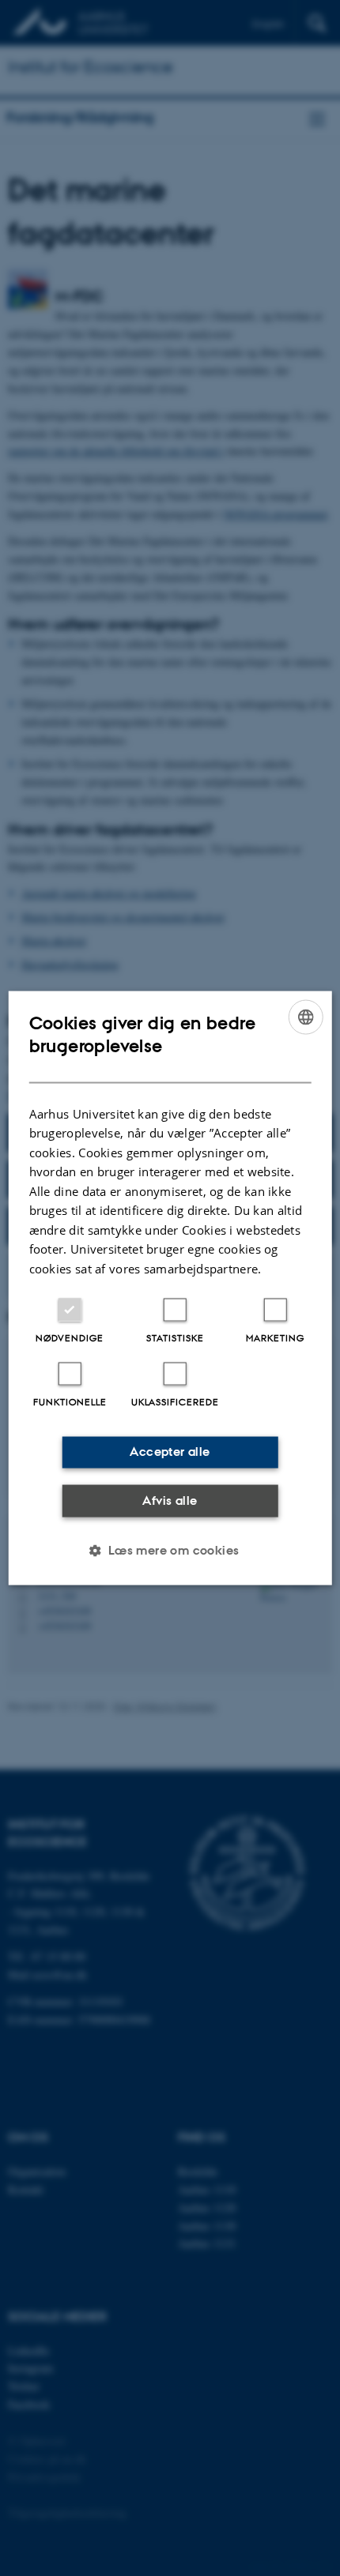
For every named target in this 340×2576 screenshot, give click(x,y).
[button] (170, 1551)
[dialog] (170, 1288)
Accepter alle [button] (170, 1452)
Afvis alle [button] (170, 1500)
